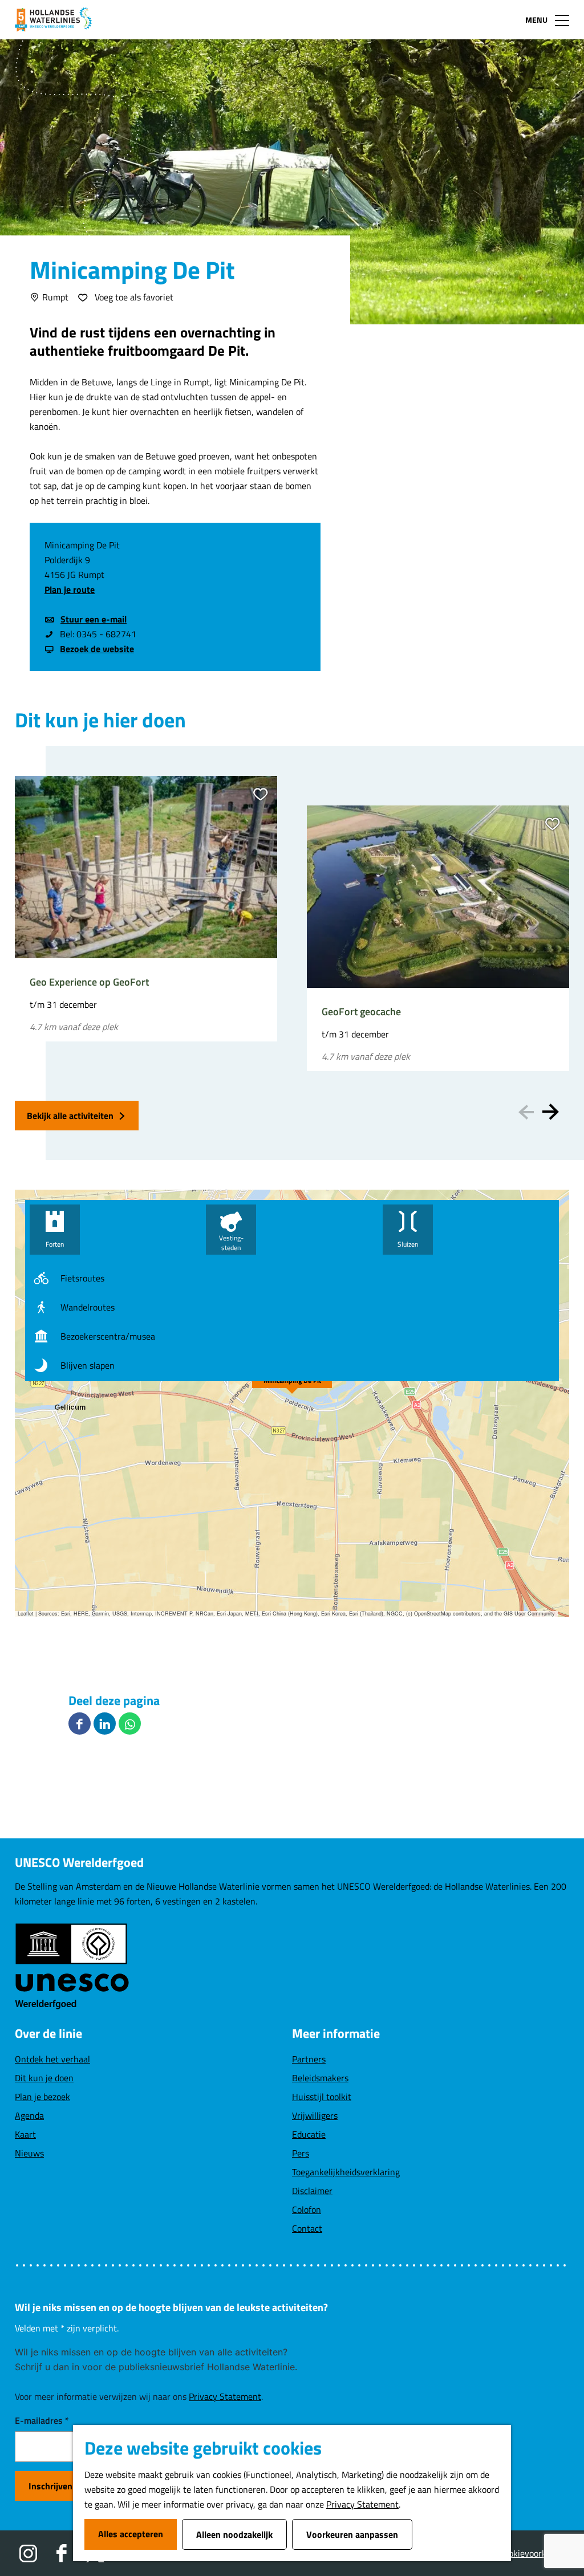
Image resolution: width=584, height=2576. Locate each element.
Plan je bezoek (42, 2097)
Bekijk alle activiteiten (70, 1116)
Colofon (307, 2209)
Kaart (25, 2134)
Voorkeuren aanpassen (352, 2534)
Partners (309, 2059)
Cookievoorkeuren (534, 2553)
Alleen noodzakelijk (234, 2534)
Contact (307, 2228)
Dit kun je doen (44, 2078)
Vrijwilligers (315, 2115)
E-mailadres (42, 2420)
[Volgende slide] (551, 1112)
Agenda (29, 2115)
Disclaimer (312, 2191)
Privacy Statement (362, 2504)
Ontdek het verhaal (52, 2059)
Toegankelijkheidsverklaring (346, 2172)
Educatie (309, 2134)
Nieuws (29, 2153)
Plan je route (70, 589)
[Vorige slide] (526, 1112)
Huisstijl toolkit (322, 2097)
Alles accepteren (131, 2534)
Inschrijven (50, 2486)
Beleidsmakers (320, 2078)
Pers (301, 2153)
